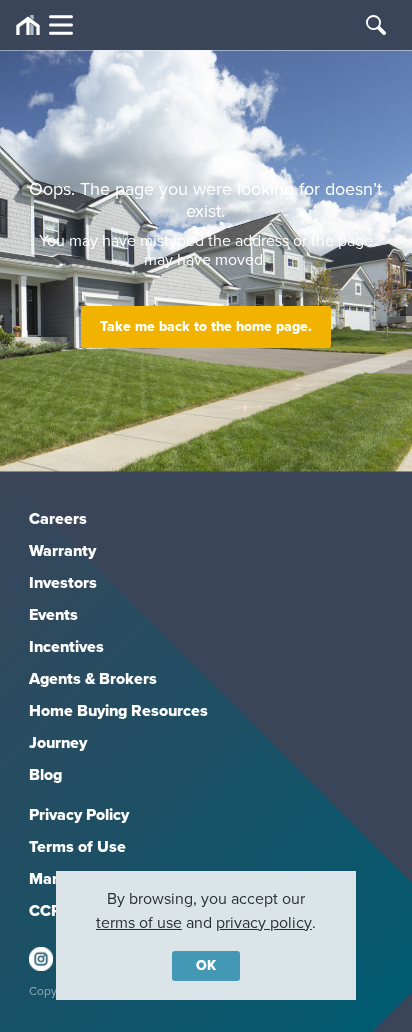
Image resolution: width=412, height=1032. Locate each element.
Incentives (66, 646)
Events (53, 614)
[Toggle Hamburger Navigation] (44, 25)
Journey (58, 742)
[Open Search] (376, 25)
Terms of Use (77, 846)
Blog (45, 774)
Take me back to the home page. (206, 326)
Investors (63, 582)
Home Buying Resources (118, 710)
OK (206, 965)
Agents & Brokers (93, 678)
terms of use (139, 922)
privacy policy (264, 922)
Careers (58, 518)
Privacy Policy (79, 814)
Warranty (62, 550)
